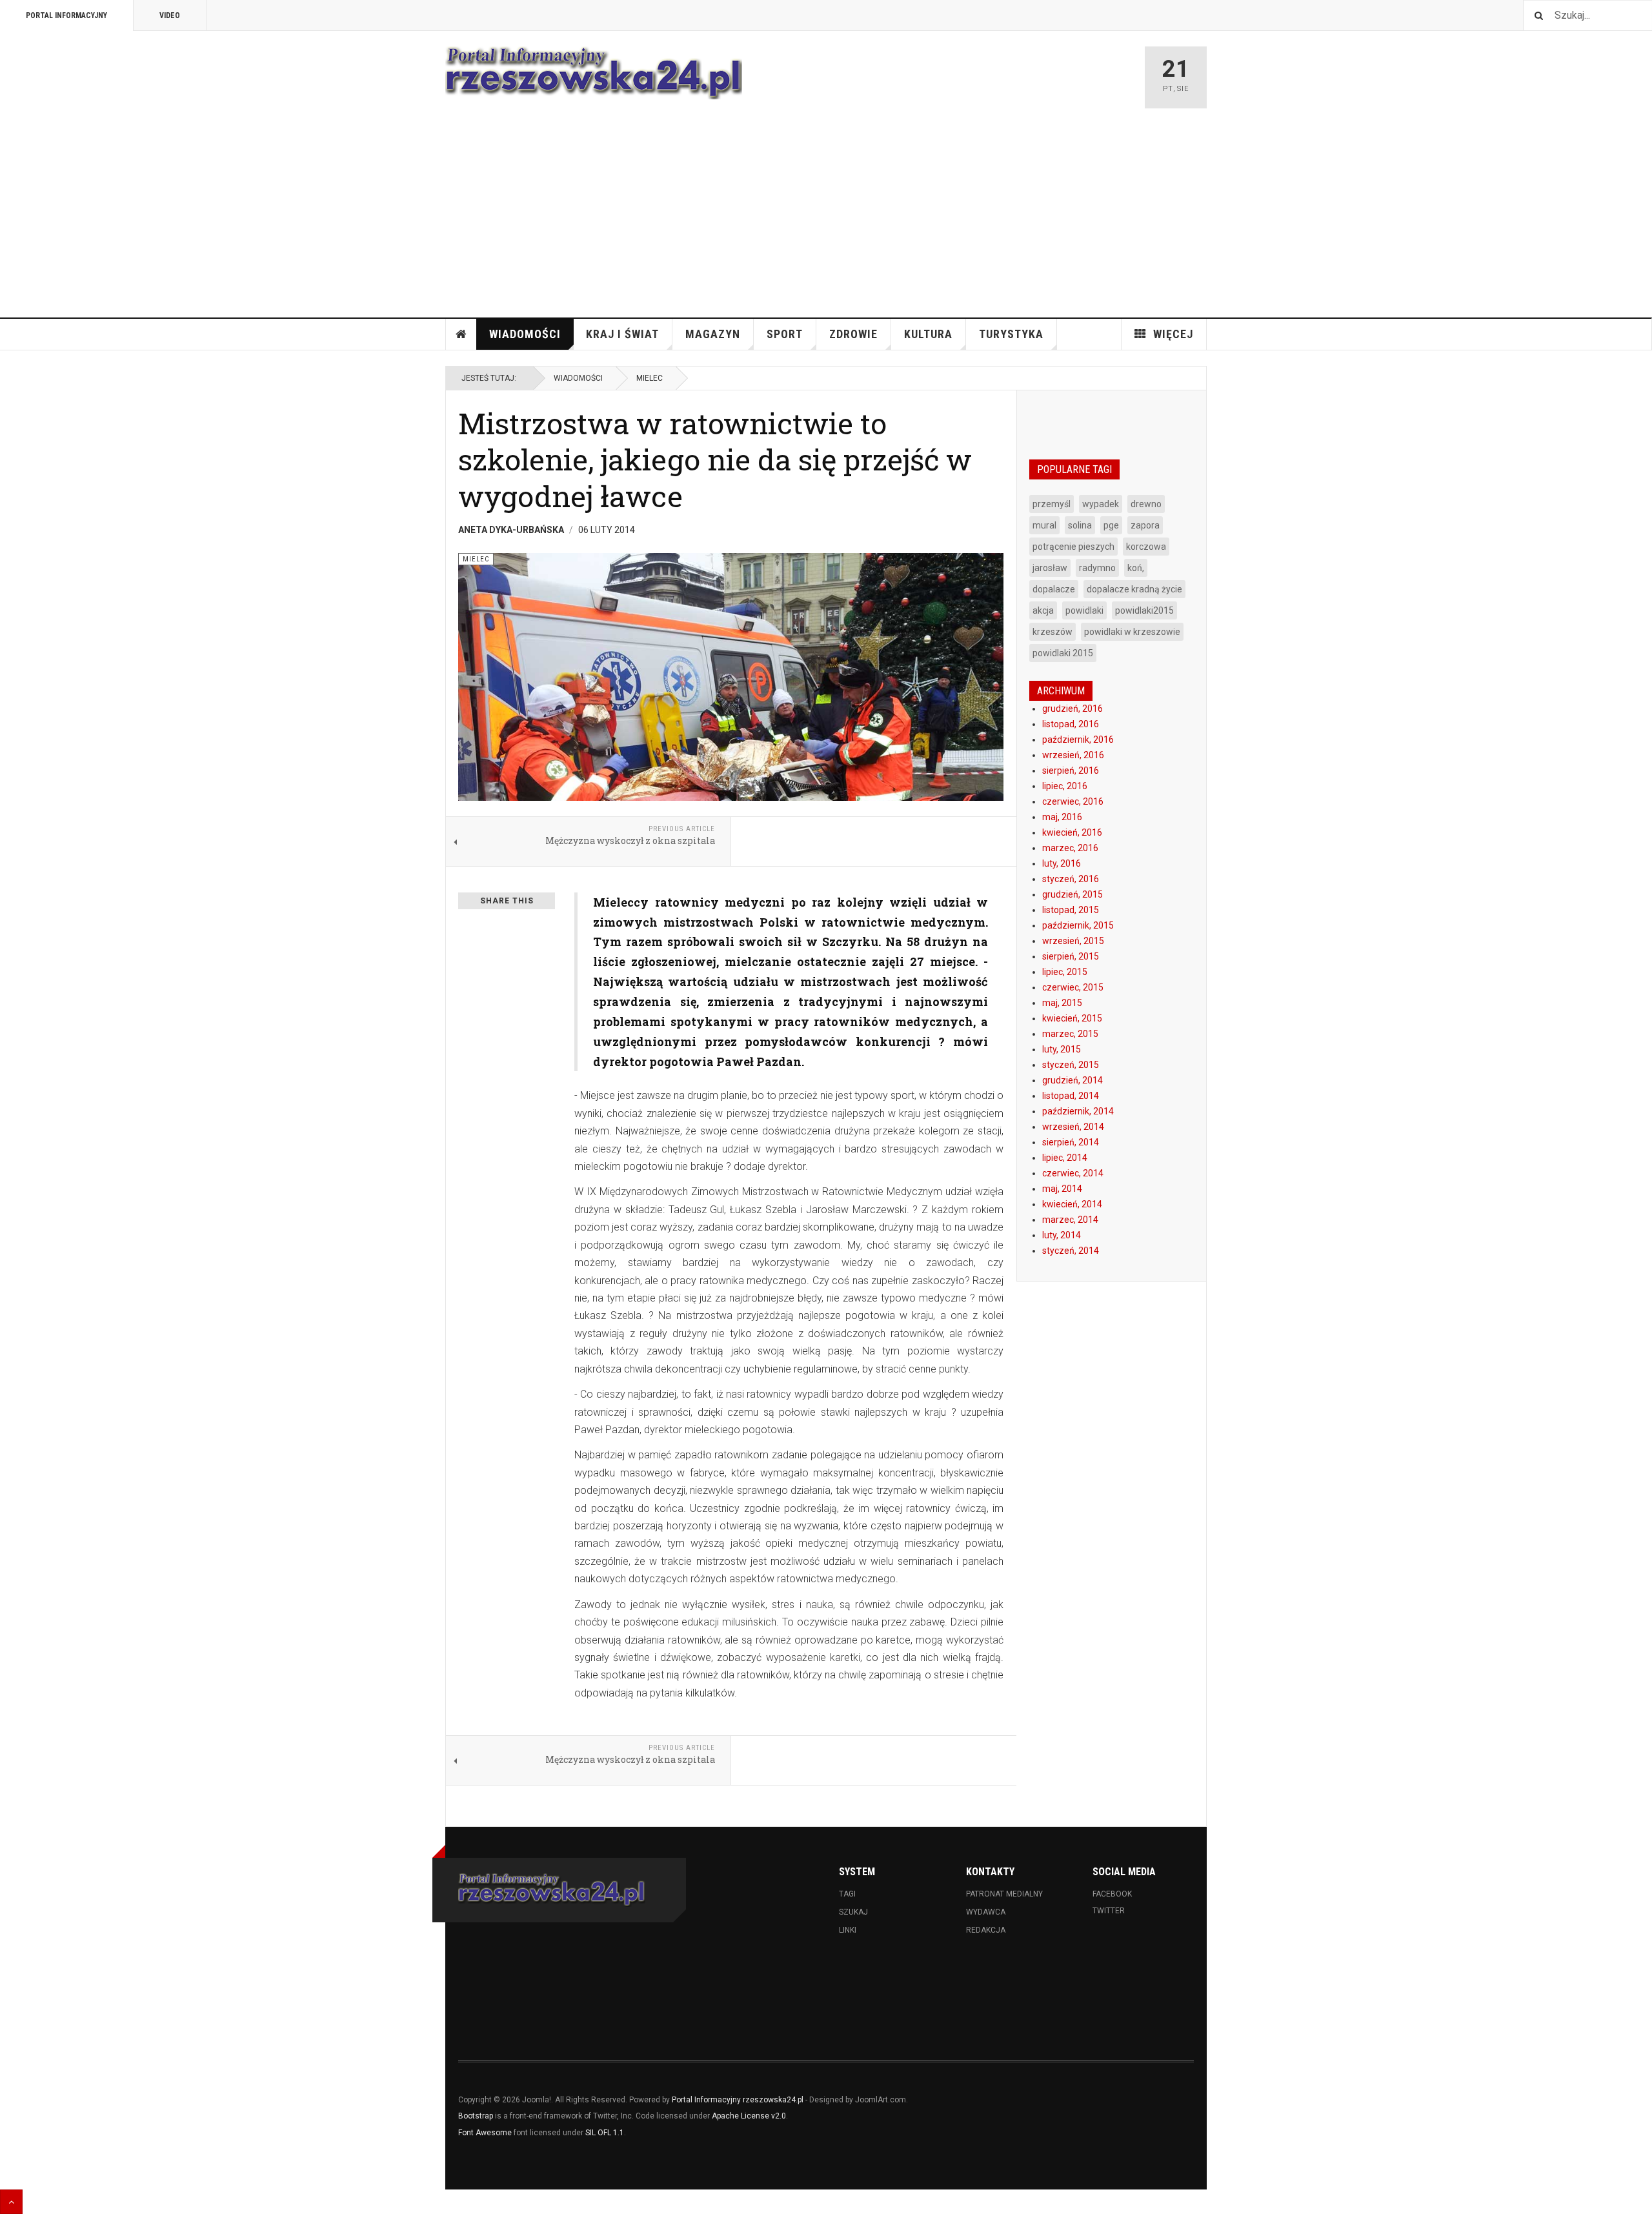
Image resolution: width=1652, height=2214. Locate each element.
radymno (1097, 568)
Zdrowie (853, 334)
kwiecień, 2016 (1072, 832)
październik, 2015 (1078, 925)
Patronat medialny (1004, 1894)
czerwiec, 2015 (1073, 987)
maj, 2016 (1062, 817)
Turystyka (1011, 334)
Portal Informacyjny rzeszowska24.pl (738, 2100)
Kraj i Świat (622, 334)
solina (1080, 525)
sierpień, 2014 (1071, 1142)
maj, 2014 (1062, 1189)
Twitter (1109, 1911)
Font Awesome (485, 2133)
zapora (1145, 525)
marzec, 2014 (1070, 1220)
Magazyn (713, 334)
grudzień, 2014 (1073, 1080)
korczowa (1146, 547)
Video (170, 15)
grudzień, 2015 (1073, 894)
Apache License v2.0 (749, 2116)
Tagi (847, 1894)
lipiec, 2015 (1065, 972)
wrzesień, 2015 (1073, 941)
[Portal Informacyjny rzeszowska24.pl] (594, 73)
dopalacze (1054, 589)
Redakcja (986, 1930)
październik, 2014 (1078, 1111)
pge (1111, 525)
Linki (848, 1930)
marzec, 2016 (1070, 848)
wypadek (1101, 504)
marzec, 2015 (1070, 1034)
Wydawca (986, 1912)
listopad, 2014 (1071, 1096)
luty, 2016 (1062, 863)
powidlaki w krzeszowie (1132, 632)
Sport (785, 334)
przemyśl (1052, 504)
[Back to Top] (11, 2202)
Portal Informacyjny (66, 15)
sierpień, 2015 (1071, 956)
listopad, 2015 (1071, 910)
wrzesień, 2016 (1073, 755)
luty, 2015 (1062, 1049)
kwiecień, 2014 (1072, 1204)
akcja (1043, 610)
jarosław (1050, 568)
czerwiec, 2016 (1073, 801)
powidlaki (1084, 610)
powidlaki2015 (1144, 610)
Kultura (928, 334)
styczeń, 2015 (1071, 1065)
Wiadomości (525, 334)
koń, (1136, 568)
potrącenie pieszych (1073, 547)
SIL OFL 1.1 (605, 2133)
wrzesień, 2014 (1073, 1127)
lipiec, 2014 (1065, 1158)
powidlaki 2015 (1063, 653)
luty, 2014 (1062, 1235)
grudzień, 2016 (1073, 709)
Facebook (1112, 1894)
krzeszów (1053, 632)
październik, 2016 (1078, 740)
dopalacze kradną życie (1134, 589)
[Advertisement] (826, 221)
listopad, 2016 (1071, 724)
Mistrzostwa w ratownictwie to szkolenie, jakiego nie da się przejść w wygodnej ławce (715, 459)
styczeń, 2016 (1071, 879)
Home (461, 334)
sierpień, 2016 (1071, 770)
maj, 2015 (1062, 1003)
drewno (1146, 504)
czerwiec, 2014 (1073, 1173)
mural (1044, 525)
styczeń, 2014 (1071, 1251)
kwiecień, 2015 (1072, 1018)
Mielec (650, 378)
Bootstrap (476, 2116)
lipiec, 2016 (1065, 786)
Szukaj (853, 1912)
